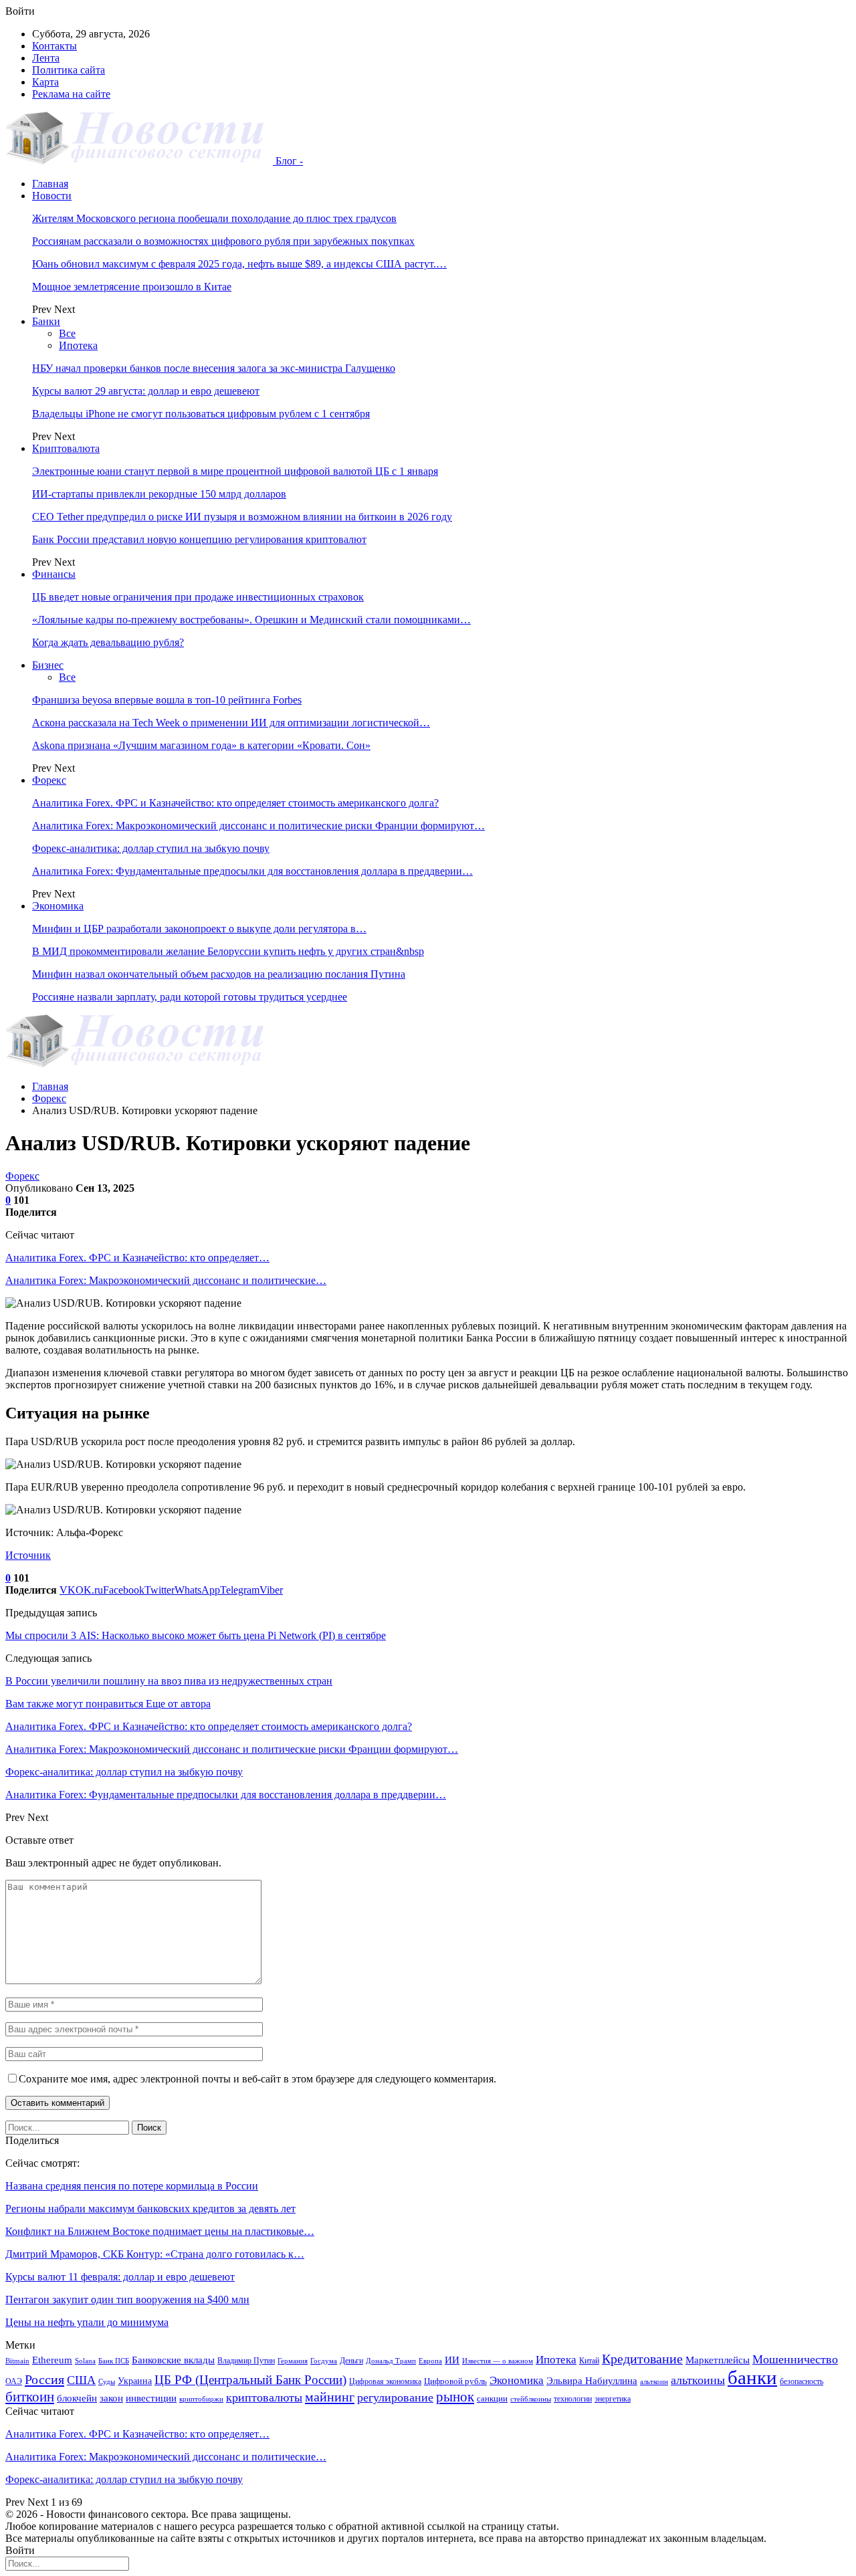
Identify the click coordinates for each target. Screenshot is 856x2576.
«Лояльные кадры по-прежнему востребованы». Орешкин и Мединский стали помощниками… (251, 620)
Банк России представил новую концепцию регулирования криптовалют (199, 539)
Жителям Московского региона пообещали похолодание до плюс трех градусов (214, 218)
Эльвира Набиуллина (592, 2381)
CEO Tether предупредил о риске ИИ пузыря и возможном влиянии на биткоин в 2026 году (242, 517)
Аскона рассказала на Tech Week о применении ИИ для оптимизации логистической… (231, 723)
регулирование (395, 2397)
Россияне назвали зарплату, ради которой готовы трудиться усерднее (190, 997)
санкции (492, 2398)
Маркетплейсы (718, 2360)
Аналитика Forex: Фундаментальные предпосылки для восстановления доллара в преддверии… (252, 871)
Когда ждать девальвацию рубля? (108, 642)
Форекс (49, 780)
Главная (50, 184)
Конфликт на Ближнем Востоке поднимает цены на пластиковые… (160, 2231)
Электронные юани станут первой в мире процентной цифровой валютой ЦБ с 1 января (235, 471)
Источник (28, 1555)
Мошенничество (795, 2359)
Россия (44, 2379)
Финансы (54, 574)
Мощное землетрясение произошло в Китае (132, 287)
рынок (455, 2397)
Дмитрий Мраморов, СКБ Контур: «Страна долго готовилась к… (155, 2254)
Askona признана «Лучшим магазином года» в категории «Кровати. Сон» (201, 745)
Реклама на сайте (71, 94)
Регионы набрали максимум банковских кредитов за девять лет (150, 2209)
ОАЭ (14, 2381)
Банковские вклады (173, 2360)
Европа (430, 2361)
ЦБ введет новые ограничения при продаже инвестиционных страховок (198, 597)
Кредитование (642, 2359)
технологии (573, 2399)
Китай (589, 2361)
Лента (46, 58)
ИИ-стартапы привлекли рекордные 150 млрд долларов (159, 494)
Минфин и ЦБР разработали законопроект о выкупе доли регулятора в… (199, 929)
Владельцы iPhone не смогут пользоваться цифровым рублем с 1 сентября (201, 414)
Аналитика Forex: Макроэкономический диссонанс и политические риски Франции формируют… (258, 826)
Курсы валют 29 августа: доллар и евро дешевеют (146, 391)
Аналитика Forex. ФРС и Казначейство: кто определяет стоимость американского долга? (235, 803)
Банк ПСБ (114, 2361)
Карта (45, 82)
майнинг (330, 2397)
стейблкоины (531, 2399)
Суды (107, 2382)
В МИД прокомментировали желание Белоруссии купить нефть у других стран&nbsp (228, 951)
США (81, 2380)
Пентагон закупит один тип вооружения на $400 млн (127, 2299)
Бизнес (48, 665)
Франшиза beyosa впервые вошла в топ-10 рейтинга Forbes (167, 700)
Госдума (324, 2361)
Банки (46, 321)
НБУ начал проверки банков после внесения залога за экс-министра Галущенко (214, 368)
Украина (135, 2381)
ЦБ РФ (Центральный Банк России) (250, 2380)
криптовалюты (264, 2397)
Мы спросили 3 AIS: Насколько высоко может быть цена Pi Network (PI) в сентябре (196, 1635)
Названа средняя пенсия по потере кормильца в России (132, 2186)
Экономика (58, 906)
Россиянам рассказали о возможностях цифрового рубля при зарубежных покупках (223, 241)
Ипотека (78, 345)
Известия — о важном (498, 2361)
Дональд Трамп (391, 2361)
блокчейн (77, 2398)
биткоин (30, 2397)
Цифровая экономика (385, 2381)
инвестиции (151, 2398)
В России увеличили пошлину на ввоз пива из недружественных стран (169, 1681)
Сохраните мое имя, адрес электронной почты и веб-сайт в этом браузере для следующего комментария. (257, 2079)
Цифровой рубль (455, 2381)
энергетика (613, 2399)
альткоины (698, 2380)
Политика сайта (69, 70)
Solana (85, 2361)
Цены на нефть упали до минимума (87, 2322)
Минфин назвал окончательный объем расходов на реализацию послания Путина (219, 974)
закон (111, 2398)
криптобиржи (201, 2399)
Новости (52, 196)
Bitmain (17, 2361)
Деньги (351, 2361)
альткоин (654, 2382)
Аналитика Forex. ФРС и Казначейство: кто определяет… (137, 1258)
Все (67, 333)
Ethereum (52, 2360)
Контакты (55, 46)
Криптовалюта (66, 448)
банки (752, 2377)
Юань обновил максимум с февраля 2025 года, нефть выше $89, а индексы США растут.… (239, 264)
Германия (293, 2361)
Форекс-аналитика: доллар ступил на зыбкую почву (151, 848)
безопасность (801, 2381)
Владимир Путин (246, 2361)
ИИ (452, 2360)
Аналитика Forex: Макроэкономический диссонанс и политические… (166, 1280)
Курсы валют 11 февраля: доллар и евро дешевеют (120, 2277)
